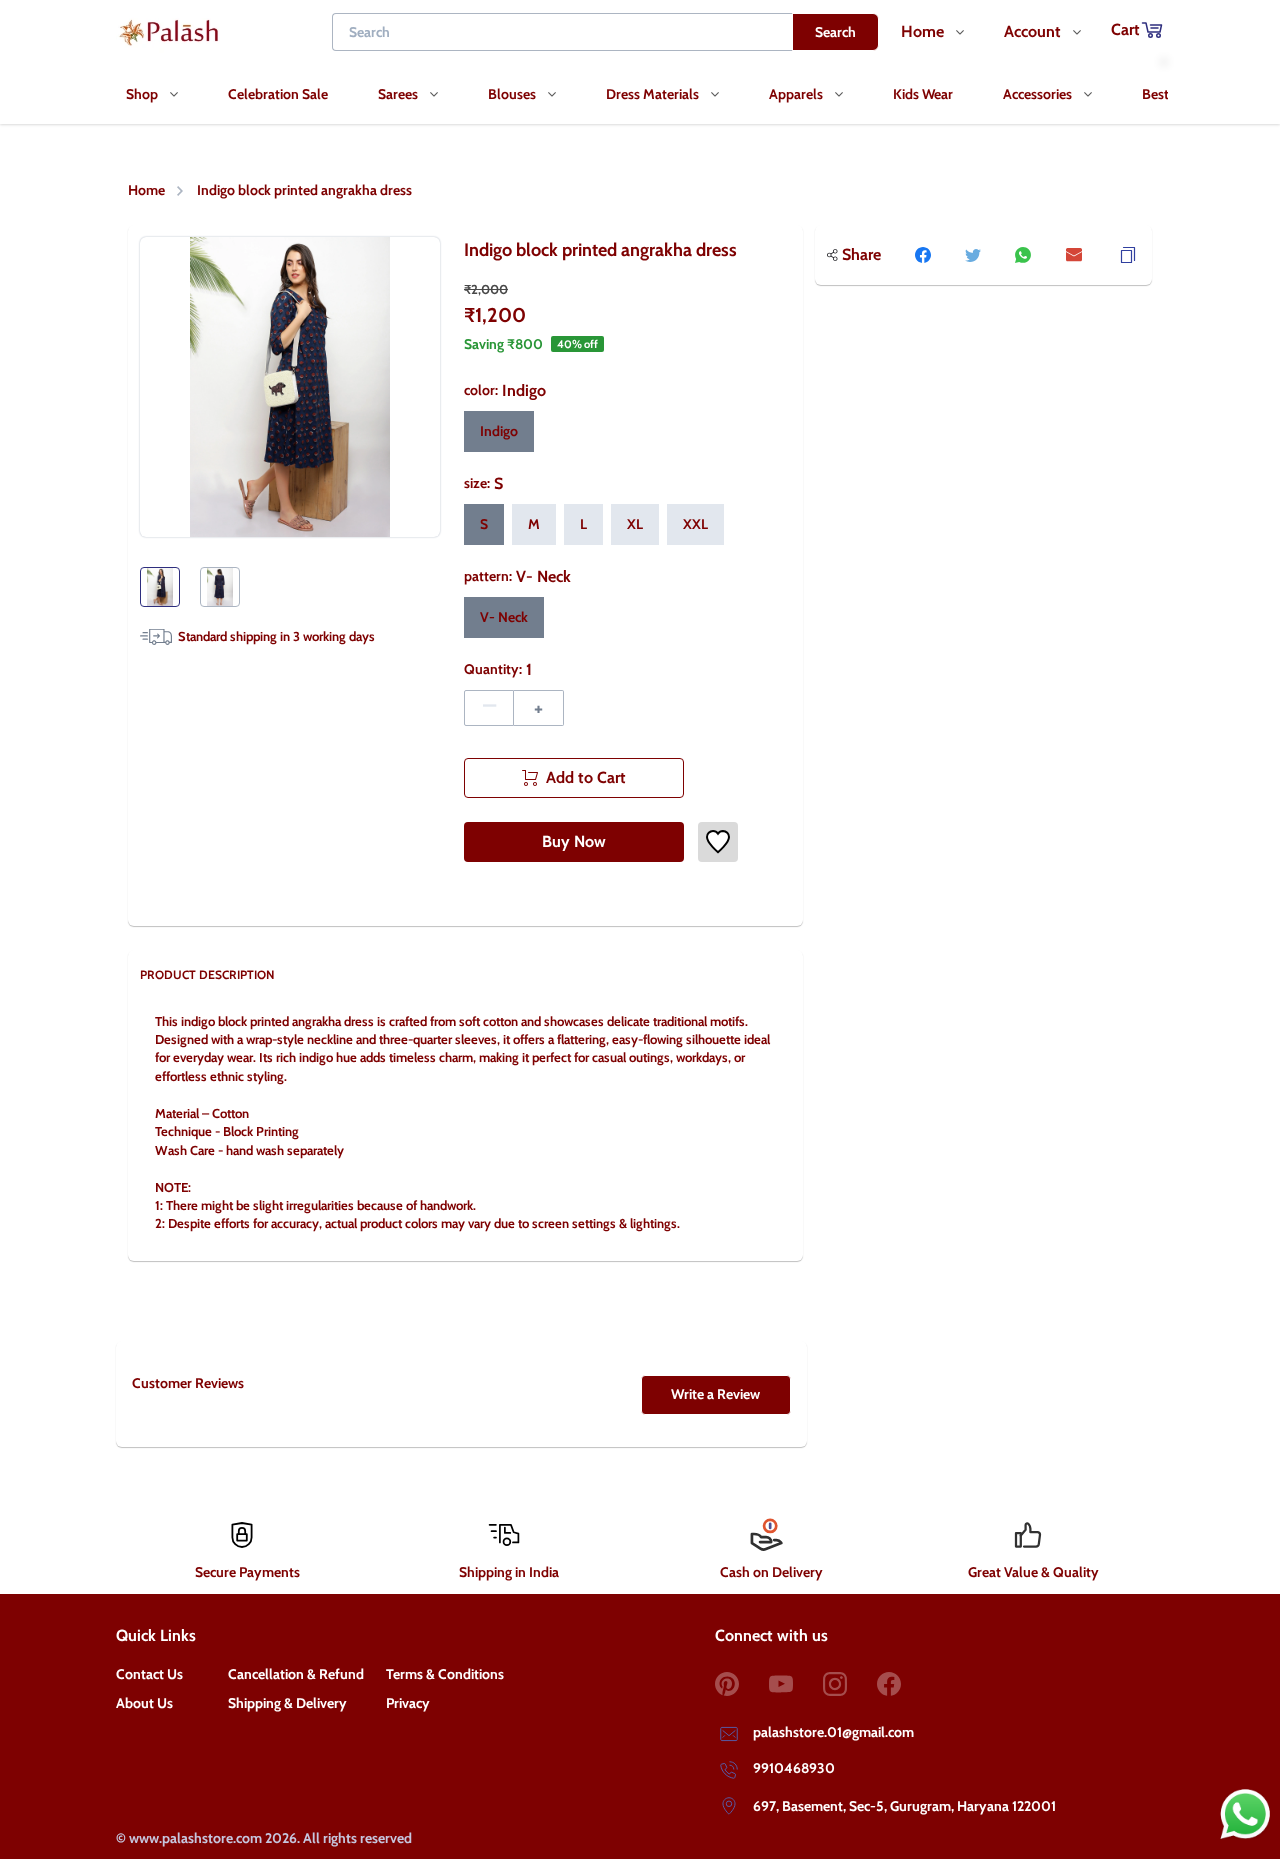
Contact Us (149, 1674)
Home (146, 190)
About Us (144, 1703)
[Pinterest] (742, 1684)
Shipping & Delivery (287, 1703)
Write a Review (715, 1394)
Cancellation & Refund (296, 1674)
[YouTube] (796, 1684)
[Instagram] (850, 1684)
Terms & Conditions (445, 1674)
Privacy (408, 1703)
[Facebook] (904, 1684)
